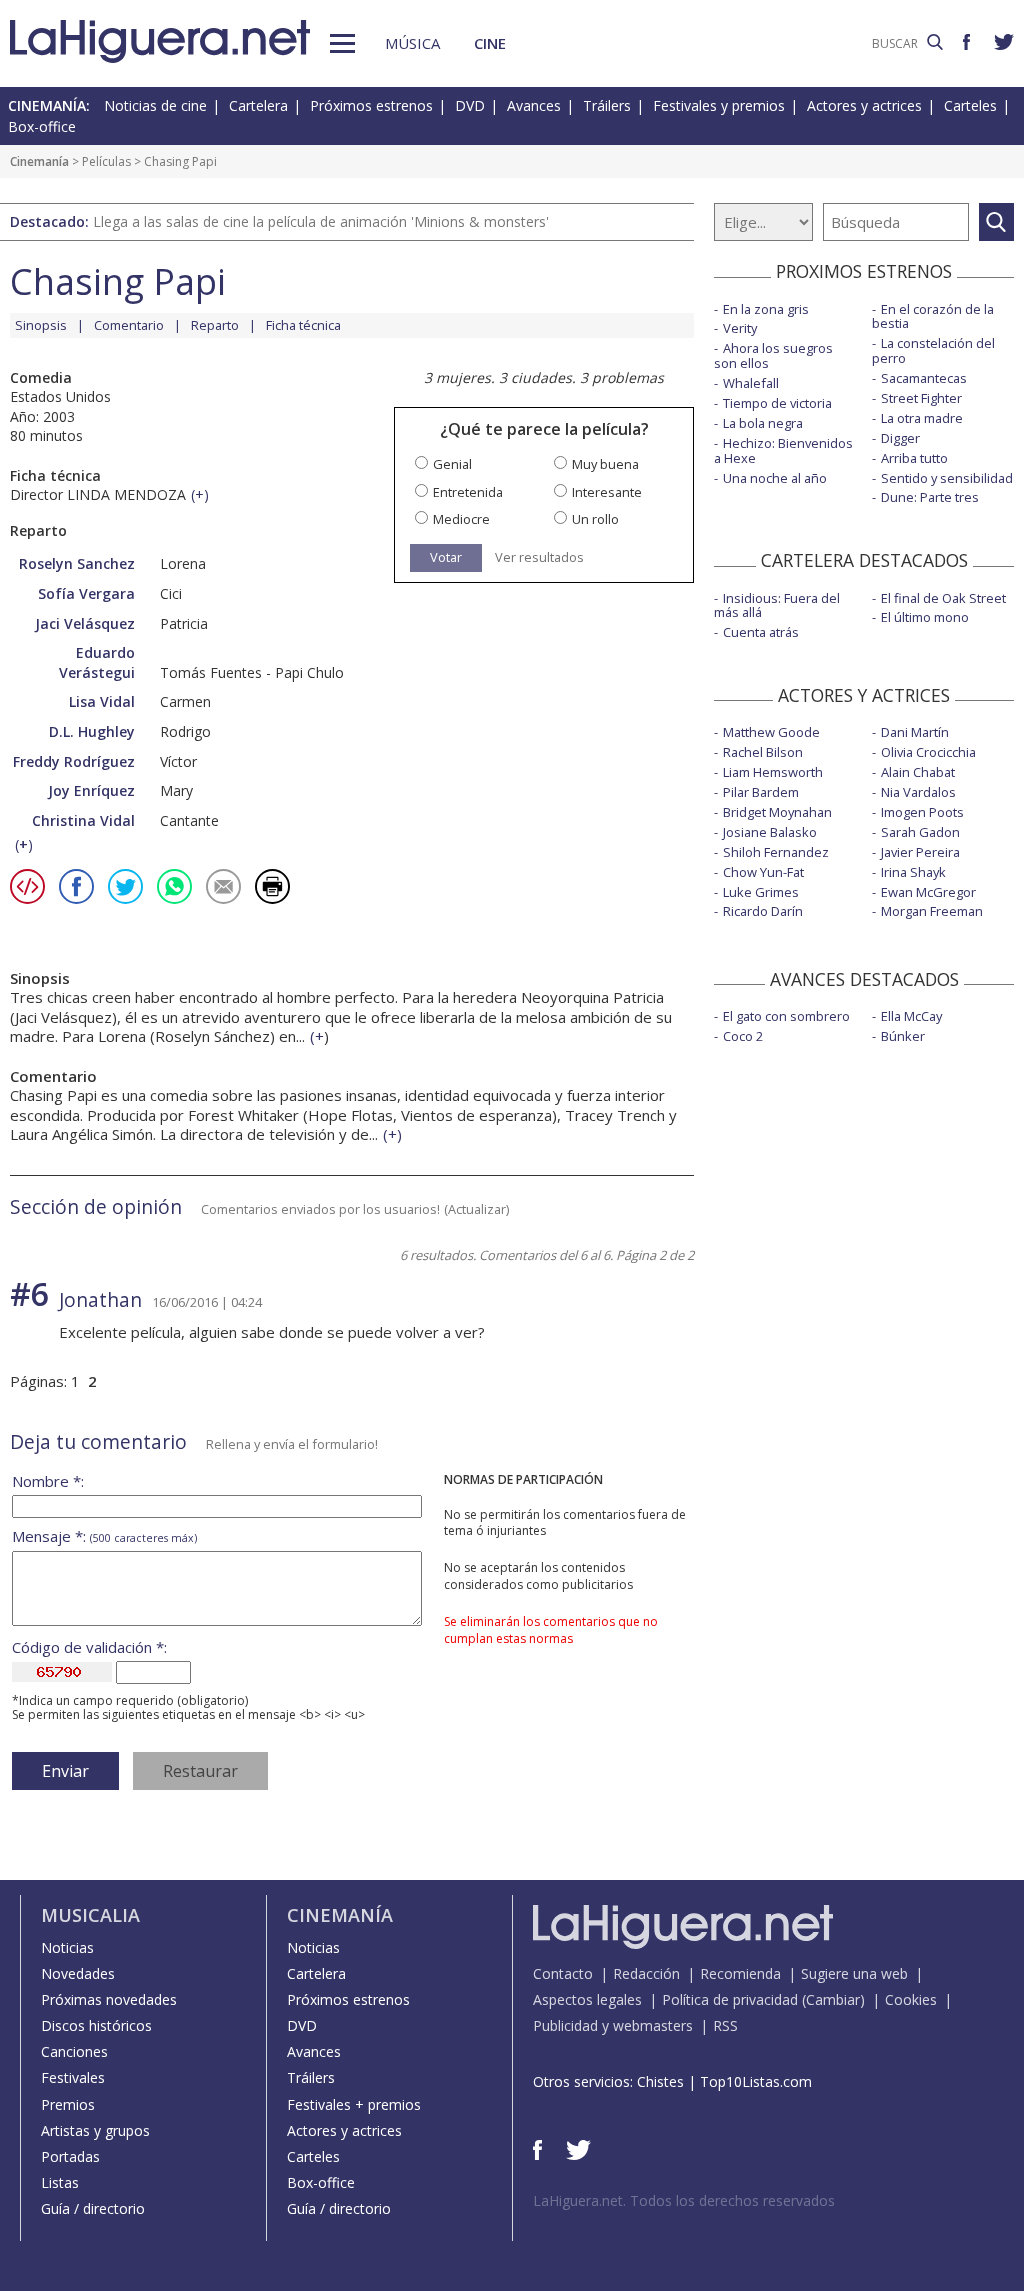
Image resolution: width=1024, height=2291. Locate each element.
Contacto (563, 1973)
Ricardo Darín (763, 911)
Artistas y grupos (95, 2130)
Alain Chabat (918, 772)
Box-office (42, 126)
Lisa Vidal (102, 701)
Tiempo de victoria (777, 403)
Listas (60, 2182)
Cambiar (833, 1999)
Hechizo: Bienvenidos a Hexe (783, 450)
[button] (342, 43)
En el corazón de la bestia (933, 316)
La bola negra (763, 423)
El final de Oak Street (943, 598)
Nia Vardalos (918, 792)
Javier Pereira (920, 852)
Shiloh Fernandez (776, 852)
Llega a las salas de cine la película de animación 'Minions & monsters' (321, 221)
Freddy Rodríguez (74, 761)
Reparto (215, 325)
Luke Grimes (761, 892)
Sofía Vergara (86, 593)
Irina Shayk (913, 872)
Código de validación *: (89, 1647)
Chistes (660, 2081)
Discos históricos (96, 2025)
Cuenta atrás (761, 632)
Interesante (607, 492)
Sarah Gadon (920, 832)
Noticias (67, 1947)
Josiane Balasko (770, 832)
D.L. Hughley (92, 731)
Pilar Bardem (761, 792)
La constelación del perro (933, 350)
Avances (534, 105)
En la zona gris (766, 309)
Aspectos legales (587, 1999)
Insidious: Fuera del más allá (777, 605)
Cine (490, 43)
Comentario (129, 325)
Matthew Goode (771, 732)
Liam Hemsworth (773, 772)
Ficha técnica (303, 325)
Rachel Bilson (763, 752)
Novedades (78, 1973)
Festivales (73, 2077)
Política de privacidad (730, 1999)
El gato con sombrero (786, 1016)
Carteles (970, 105)
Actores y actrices (864, 105)
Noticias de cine (155, 105)
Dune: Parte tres (930, 497)
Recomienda (740, 1973)
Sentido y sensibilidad (947, 478)
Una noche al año (775, 478)
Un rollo (595, 519)
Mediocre (461, 519)
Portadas (70, 2156)
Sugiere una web (854, 1973)
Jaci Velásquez (85, 623)
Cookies (911, 1999)
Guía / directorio (93, 2208)
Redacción (646, 1973)
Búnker (903, 1036)
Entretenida (468, 492)
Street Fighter (921, 398)
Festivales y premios (719, 105)
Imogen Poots (922, 812)
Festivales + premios (354, 2104)
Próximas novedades (109, 1999)
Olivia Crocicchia (928, 752)
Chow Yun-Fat (763, 872)
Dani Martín (915, 732)
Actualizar (477, 1209)
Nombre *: (48, 1481)
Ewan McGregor (928, 892)
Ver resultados (539, 557)
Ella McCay (911, 1016)
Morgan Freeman (932, 911)
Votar (446, 557)
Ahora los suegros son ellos (773, 355)
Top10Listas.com (756, 2081)
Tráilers (607, 105)
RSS (725, 2025)
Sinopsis (41, 325)
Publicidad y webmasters (613, 2025)
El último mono (925, 617)
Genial (452, 464)
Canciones (74, 2051)
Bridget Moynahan (777, 812)
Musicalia (90, 1915)
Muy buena (605, 464)
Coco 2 (743, 1036)
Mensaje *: (104, 1536)
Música (412, 43)
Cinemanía (39, 161)
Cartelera (258, 105)
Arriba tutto (914, 458)
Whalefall (751, 383)
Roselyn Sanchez (77, 563)
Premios (68, 2104)
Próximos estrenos (371, 105)
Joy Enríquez (91, 790)
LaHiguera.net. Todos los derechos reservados (684, 2200)
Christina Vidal (83, 820)
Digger (900, 438)
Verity (740, 328)
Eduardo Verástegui (97, 662)
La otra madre (922, 418)
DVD (470, 105)
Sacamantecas (924, 378)
